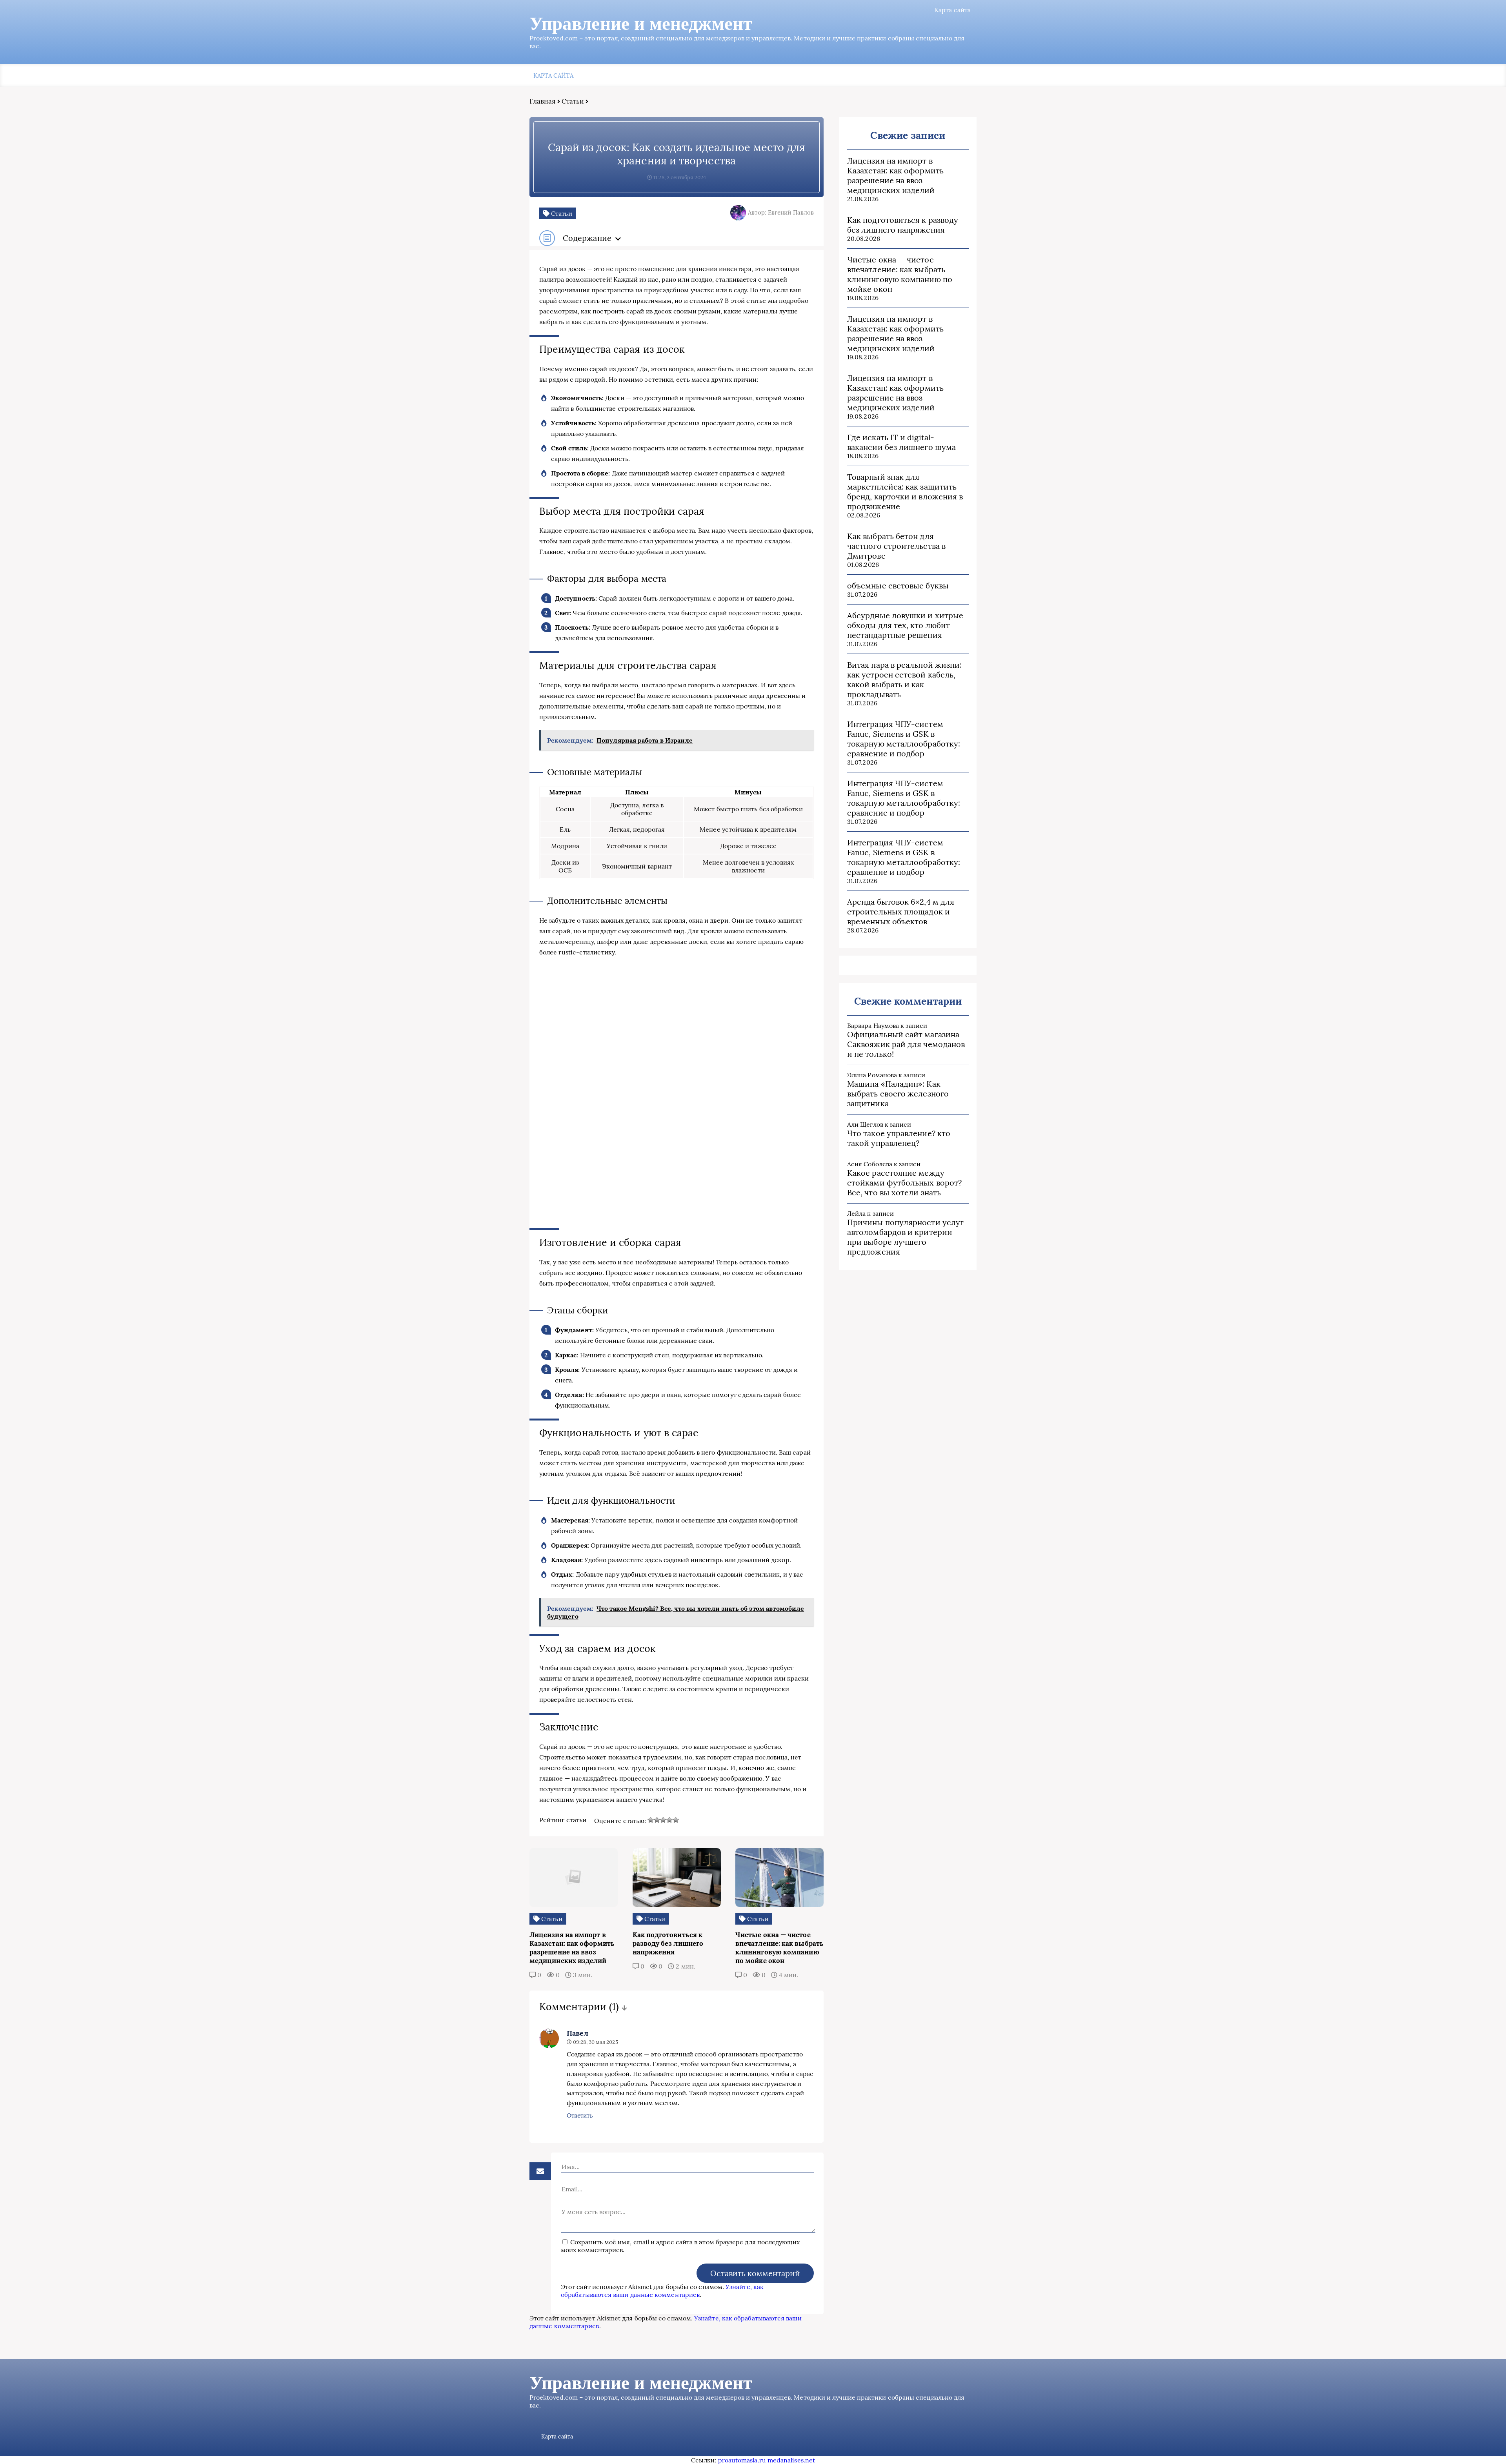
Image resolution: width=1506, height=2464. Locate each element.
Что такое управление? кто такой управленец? (899, 1138)
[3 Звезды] (663, 1820)
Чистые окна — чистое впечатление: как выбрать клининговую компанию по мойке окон (900, 274)
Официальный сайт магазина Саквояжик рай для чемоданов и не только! (906, 1044)
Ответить (580, 2115)
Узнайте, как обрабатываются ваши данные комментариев (662, 2291)
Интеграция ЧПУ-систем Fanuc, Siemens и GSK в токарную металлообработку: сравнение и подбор (904, 739)
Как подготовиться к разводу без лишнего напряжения (903, 225)
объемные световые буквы (898, 585)
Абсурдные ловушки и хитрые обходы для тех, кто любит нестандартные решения (905, 625)
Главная (543, 101)
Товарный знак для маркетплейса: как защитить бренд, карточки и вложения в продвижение (905, 492)
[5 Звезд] (676, 1820)
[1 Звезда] (651, 1820)
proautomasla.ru (742, 2460)
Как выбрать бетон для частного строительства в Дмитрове (896, 546)
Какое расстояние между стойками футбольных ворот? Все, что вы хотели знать (904, 1183)
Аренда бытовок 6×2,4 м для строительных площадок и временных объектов (901, 911)
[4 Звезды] (669, 1820)
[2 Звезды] (657, 1820)
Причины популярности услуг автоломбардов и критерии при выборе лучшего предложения (905, 1237)
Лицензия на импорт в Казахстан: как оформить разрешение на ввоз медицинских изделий (895, 175)
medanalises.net (791, 2460)
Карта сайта (952, 10)
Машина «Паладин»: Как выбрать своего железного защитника (898, 1094)
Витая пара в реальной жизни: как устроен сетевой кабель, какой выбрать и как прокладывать (904, 679)
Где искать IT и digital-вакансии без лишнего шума (901, 442)
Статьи (573, 101)
